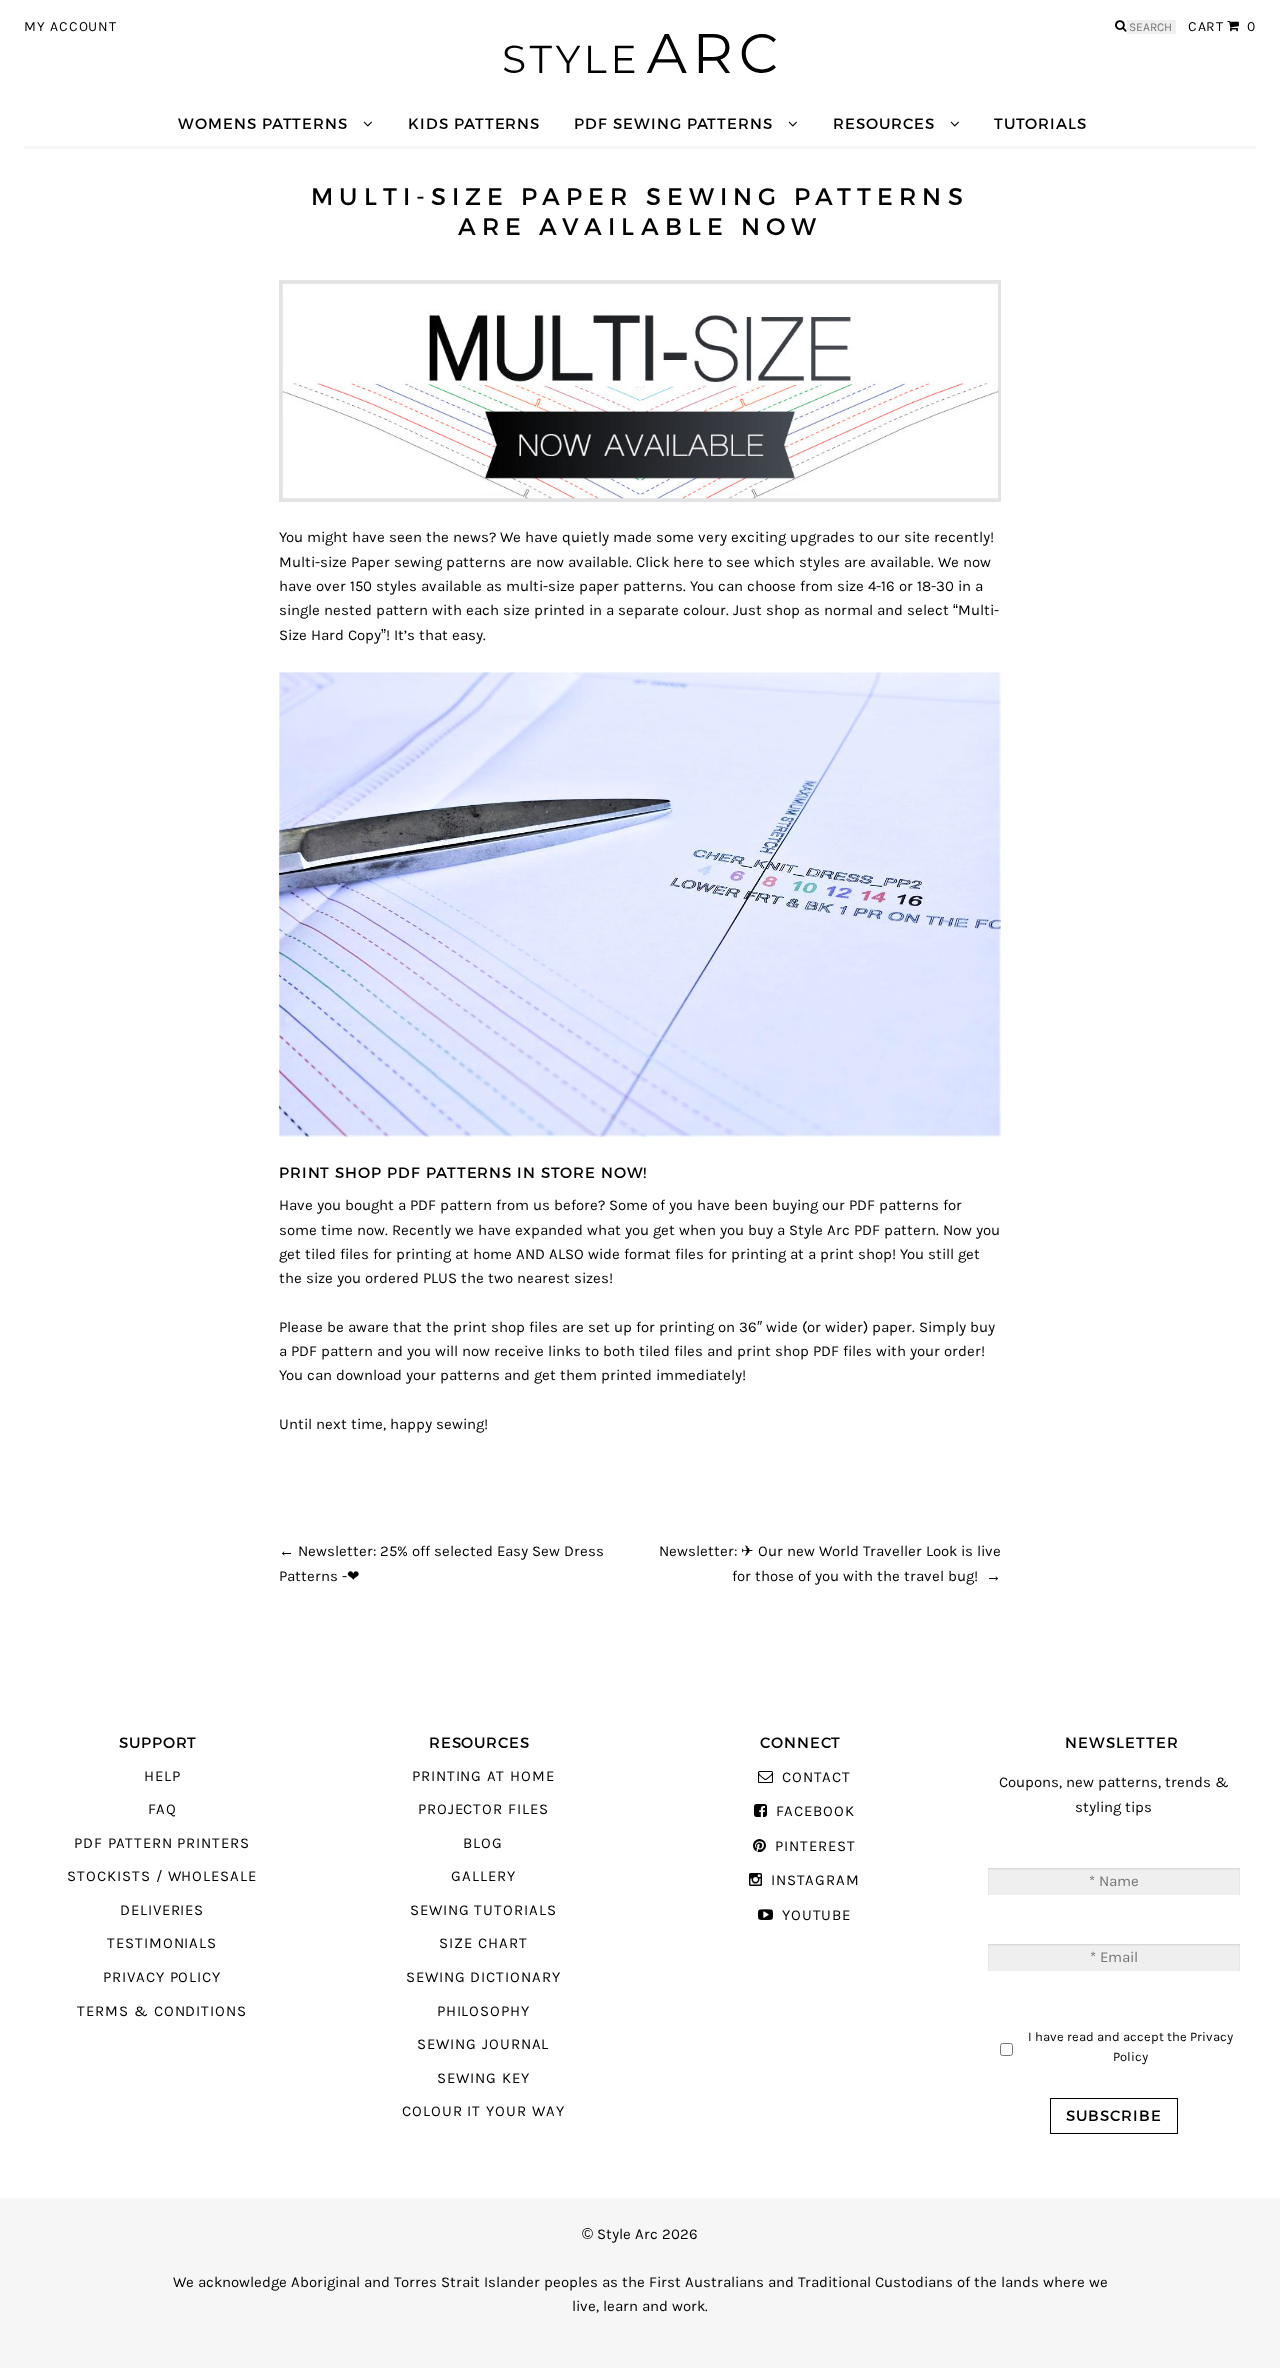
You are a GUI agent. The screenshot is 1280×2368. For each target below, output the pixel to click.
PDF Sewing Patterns (673, 123)
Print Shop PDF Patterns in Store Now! (463, 1172)
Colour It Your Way (483, 2111)
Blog (483, 1843)
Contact (816, 1777)
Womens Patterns (263, 123)
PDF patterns (894, 1205)
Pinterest (815, 1846)
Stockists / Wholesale (162, 1876)
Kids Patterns (474, 123)
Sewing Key (483, 2078)
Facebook (815, 1811)
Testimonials (162, 1943)
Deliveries (162, 1910)
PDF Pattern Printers (162, 1843)
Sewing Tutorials (483, 1910)
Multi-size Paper (334, 562)
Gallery (483, 1876)
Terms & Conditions (162, 2011)
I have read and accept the (1130, 2046)
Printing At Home (483, 1776)
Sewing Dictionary (483, 1977)
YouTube (816, 1915)
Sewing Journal (483, 2044)
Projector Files (483, 1809)
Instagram (815, 1880)
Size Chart (483, 1943)
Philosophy (483, 2011)
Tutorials (1040, 123)
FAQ (162, 1809)
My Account (70, 27)
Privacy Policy (162, 1977)
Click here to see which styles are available (783, 562)
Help (162, 1776)
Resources (883, 123)
